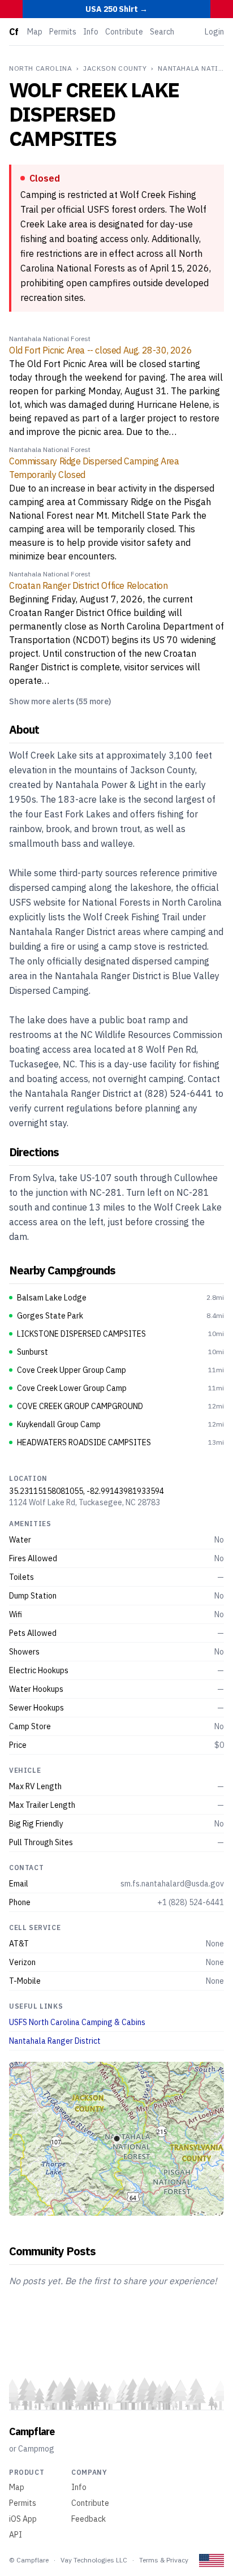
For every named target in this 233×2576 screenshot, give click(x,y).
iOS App (23, 2519)
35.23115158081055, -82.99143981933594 (87, 1491)
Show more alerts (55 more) (60, 701)
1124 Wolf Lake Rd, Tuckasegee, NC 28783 (85, 1502)
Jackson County (115, 68)
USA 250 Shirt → (116, 9)
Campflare (32, 2431)
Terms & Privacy (164, 2560)
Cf (14, 32)
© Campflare (29, 2560)
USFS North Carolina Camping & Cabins (77, 2022)
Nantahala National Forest (50, 339)
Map (35, 32)
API (16, 2535)
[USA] (212, 2560)
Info (91, 32)
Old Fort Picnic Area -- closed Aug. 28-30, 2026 (100, 350)
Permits (63, 32)
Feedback (89, 2519)
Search (162, 32)
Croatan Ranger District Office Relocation (89, 585)
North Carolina (40, 68)
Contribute (124, 32)
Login (214, 32)
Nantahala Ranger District (55, 2041)
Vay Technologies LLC (94, 2560)
